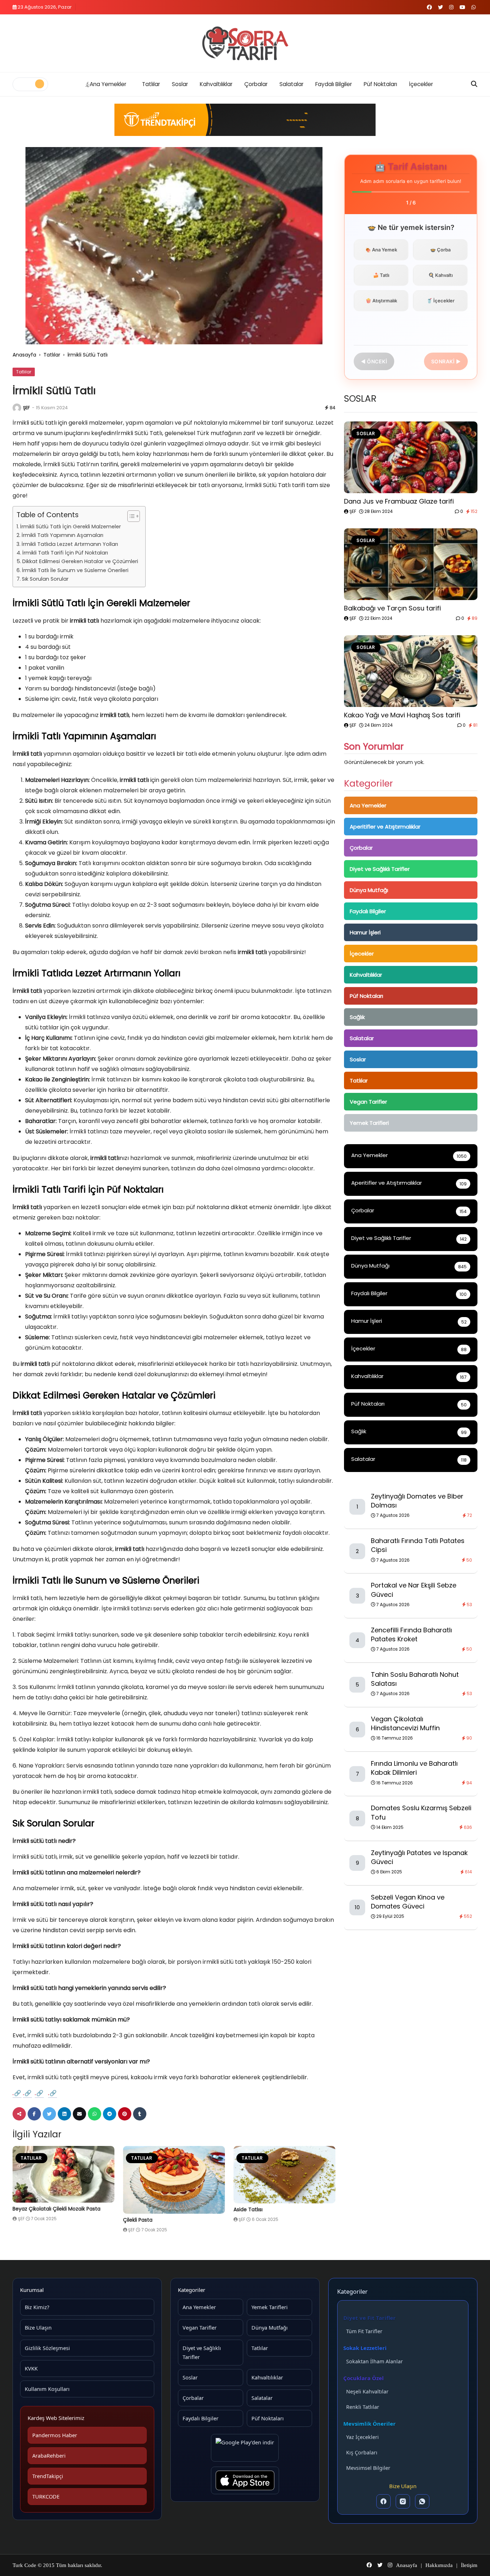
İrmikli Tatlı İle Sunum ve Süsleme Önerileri (75, 570)
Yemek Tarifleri (369, 1123)
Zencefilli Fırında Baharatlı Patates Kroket (411, 1634)
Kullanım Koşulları (47, 2389)
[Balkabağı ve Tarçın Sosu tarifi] (411, 564)
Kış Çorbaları (362, 2452)
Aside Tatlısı (248, 2209)
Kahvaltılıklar (216, 84)
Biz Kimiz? (37, 2307)
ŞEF (26, 408)
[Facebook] (383, 2501)
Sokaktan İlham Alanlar (374, 2361)
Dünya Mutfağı (369, 890)
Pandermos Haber (55, 2435)
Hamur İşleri (365, 932)
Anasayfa (24, 355)
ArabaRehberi (49, 2455)
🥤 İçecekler (440, 301)
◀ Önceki (374, 361)
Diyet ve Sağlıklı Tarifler (380, 869)
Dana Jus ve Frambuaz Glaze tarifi (399, 501)
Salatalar (291, 84)
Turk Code (25, 2565)
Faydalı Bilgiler (334, 84)
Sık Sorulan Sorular (45, 579)
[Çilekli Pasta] (174, 2180)
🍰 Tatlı (381, 275)
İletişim (469, 2565)
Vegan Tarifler (368, 1102)
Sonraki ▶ (446, 361)
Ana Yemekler (108, 84)
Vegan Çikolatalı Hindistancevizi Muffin (405, 1723)
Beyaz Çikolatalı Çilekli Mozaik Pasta (56, 2209)
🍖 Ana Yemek (381, 250)
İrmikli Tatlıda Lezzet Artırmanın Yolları (70, 544)
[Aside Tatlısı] (284, 2175)
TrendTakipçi (48, 2476)
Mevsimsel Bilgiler (368, 2468)
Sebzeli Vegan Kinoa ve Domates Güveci (408, 1902)
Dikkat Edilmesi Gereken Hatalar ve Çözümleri (80, 561)
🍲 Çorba (440, 250)
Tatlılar (151, 84)
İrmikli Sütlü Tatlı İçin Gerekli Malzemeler (70, 527)
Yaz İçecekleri (362, 2437)
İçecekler (421, 84)
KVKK (31, 2368)
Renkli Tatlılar (363, 2407)
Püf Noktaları (380, 84)
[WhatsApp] (422, 2501)
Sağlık (357, 1017)
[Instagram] (403, 2501)
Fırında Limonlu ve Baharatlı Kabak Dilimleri (414, 1768)
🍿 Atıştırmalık (381, 301)
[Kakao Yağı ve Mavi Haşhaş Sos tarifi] (411, 671)
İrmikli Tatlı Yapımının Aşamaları (62, 535)
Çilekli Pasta (138, 2220)
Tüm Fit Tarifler (364, 2331)
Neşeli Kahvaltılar (367, 2391)
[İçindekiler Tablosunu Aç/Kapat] (130, 516)
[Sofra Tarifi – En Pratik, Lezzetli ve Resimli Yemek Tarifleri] (245, 43)
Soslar (180, 84)
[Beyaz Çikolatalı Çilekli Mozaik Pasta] (63, 2174)
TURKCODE (46, 2496)
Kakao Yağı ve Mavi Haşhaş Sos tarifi (402, 715)
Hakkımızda (439, 2565)
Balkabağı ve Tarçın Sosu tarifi (392, 608)
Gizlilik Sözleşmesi (47, 2348)
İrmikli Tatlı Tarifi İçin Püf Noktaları (65, 553)
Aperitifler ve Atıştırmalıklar (385, 827)
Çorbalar (256, 84)
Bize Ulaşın (38, 2327)
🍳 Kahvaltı (440, 275)
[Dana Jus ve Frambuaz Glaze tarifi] (411, 457)
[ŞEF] (17, 408)
